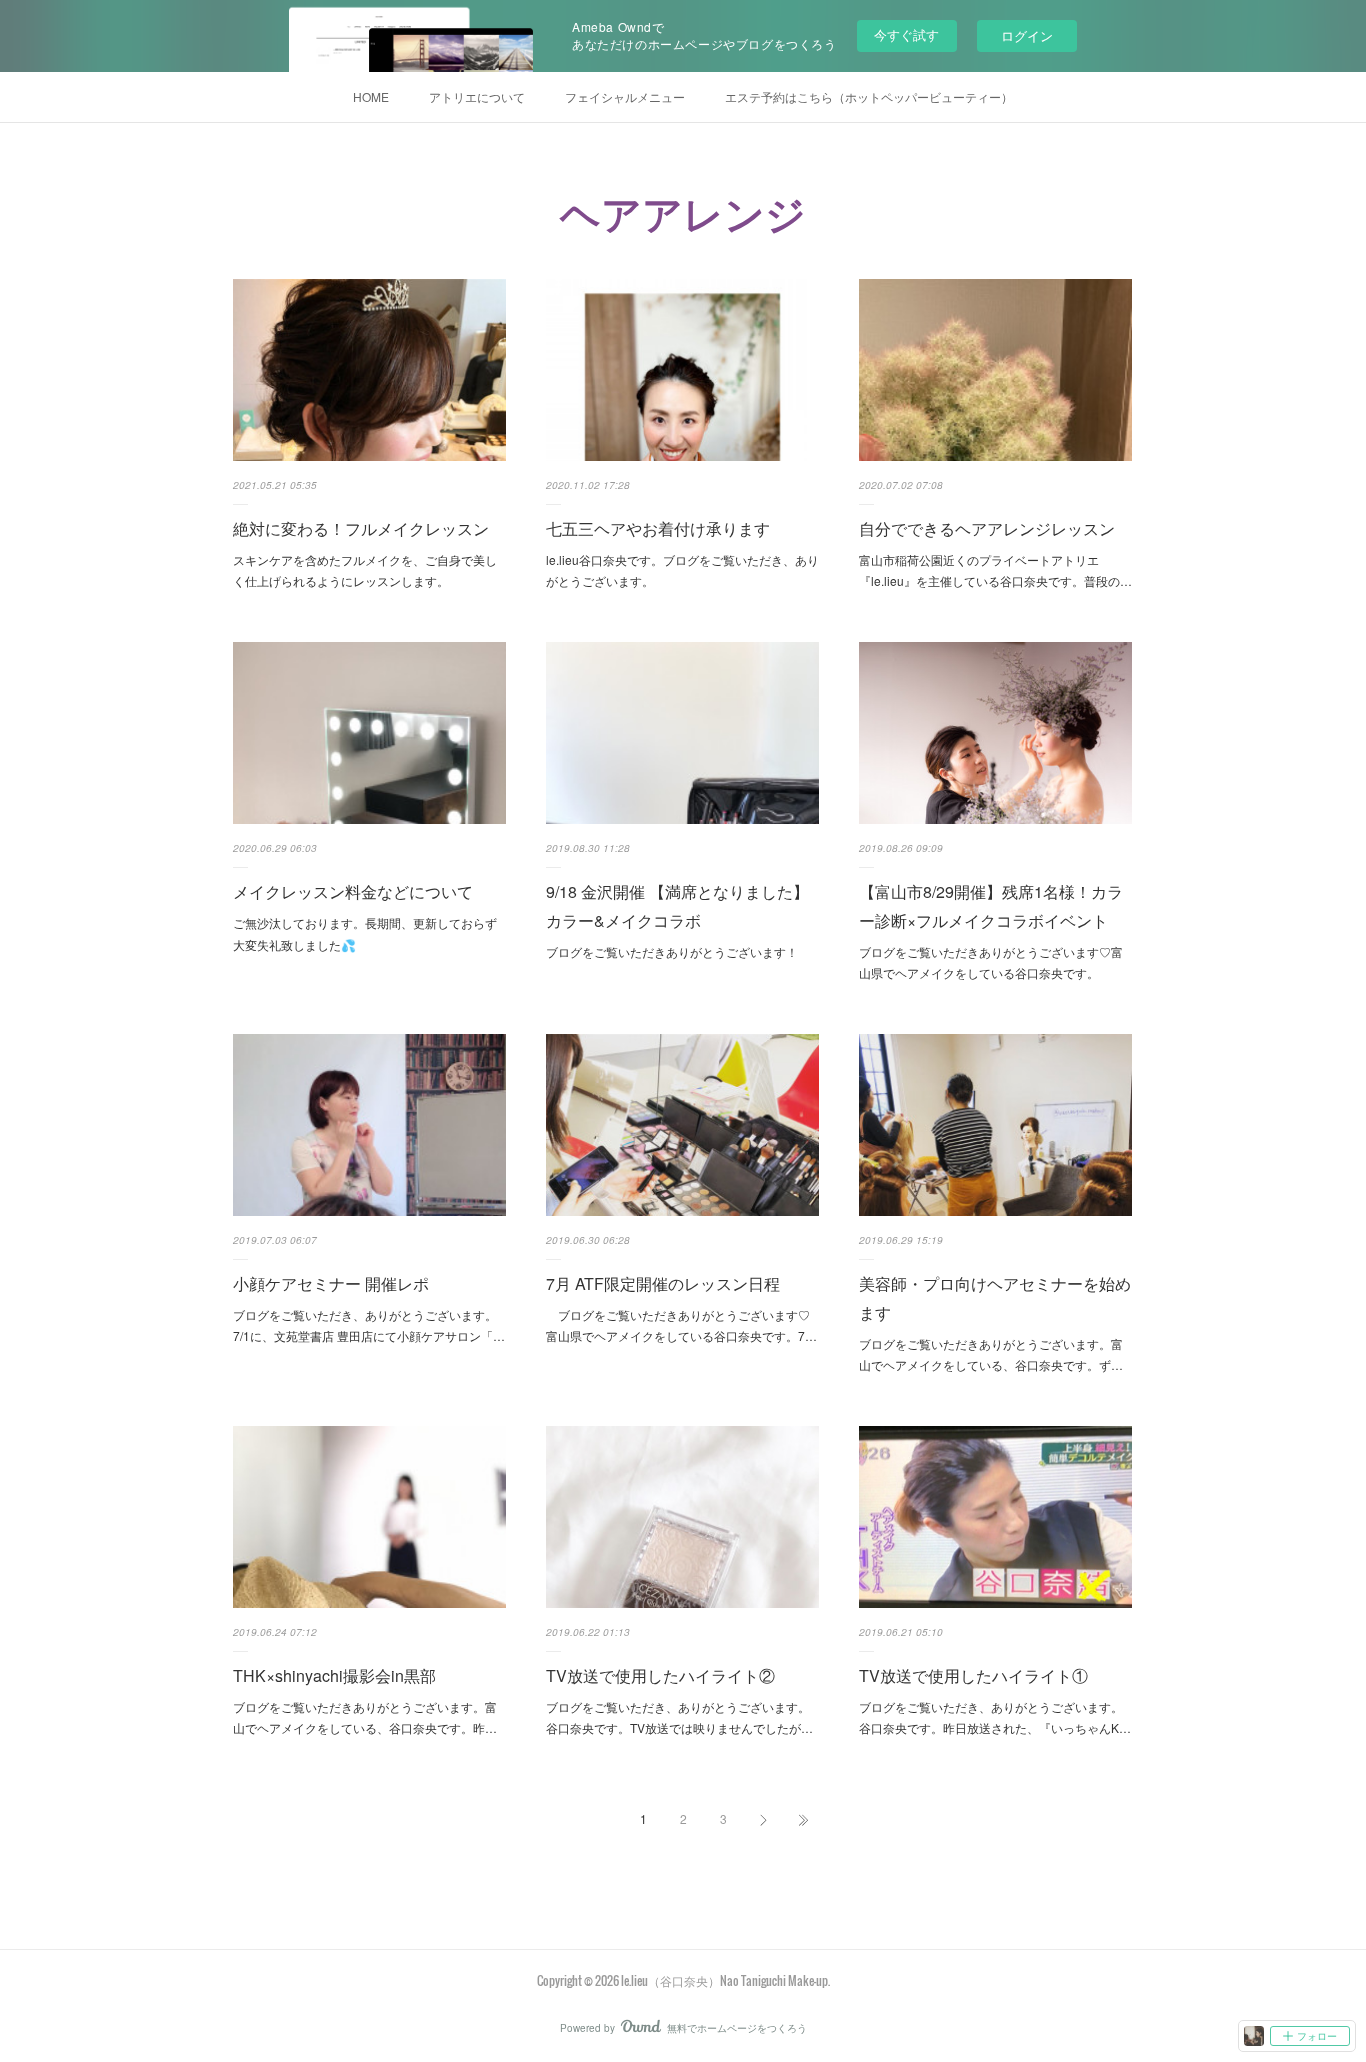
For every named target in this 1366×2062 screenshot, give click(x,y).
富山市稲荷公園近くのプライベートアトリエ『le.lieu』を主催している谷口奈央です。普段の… (995, 570)
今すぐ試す (906, 34)
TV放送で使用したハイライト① (973, 1675)
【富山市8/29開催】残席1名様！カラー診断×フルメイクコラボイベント (991, 906)
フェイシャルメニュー (625, 96)
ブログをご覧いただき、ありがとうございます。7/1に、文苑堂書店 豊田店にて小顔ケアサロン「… (369, 1325)
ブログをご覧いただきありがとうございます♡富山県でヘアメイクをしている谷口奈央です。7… (681, 1325)
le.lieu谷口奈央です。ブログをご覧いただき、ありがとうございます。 (682, 570)
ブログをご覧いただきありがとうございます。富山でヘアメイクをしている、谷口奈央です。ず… (991, 1354)
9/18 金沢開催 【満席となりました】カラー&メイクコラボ (677, 906)
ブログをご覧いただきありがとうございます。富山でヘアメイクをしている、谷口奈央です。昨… (365, 1717)
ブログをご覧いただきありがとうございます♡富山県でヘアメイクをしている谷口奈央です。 (991, 962)
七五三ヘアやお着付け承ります (658, 528)
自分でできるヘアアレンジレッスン (987, 528)
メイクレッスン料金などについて (353, 891)
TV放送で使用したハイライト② (660, 1675)
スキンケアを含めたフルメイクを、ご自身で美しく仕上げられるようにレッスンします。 (365, 570)
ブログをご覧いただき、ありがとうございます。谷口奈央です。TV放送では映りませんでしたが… (679, 1717)
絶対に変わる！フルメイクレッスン (361, 528)
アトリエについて (477, 96)
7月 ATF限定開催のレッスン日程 (663, 1283)
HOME (371, 96)
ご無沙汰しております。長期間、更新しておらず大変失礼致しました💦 (365, 933)
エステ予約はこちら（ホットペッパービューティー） (869, 96)
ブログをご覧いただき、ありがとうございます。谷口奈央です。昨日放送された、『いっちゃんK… (995, 1717)
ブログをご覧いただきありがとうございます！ (672, 951)
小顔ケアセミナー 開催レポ (331, 1283)
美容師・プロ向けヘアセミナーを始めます (995, 1298)
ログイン (1027, 35)
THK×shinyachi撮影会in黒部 (334, 1675)
